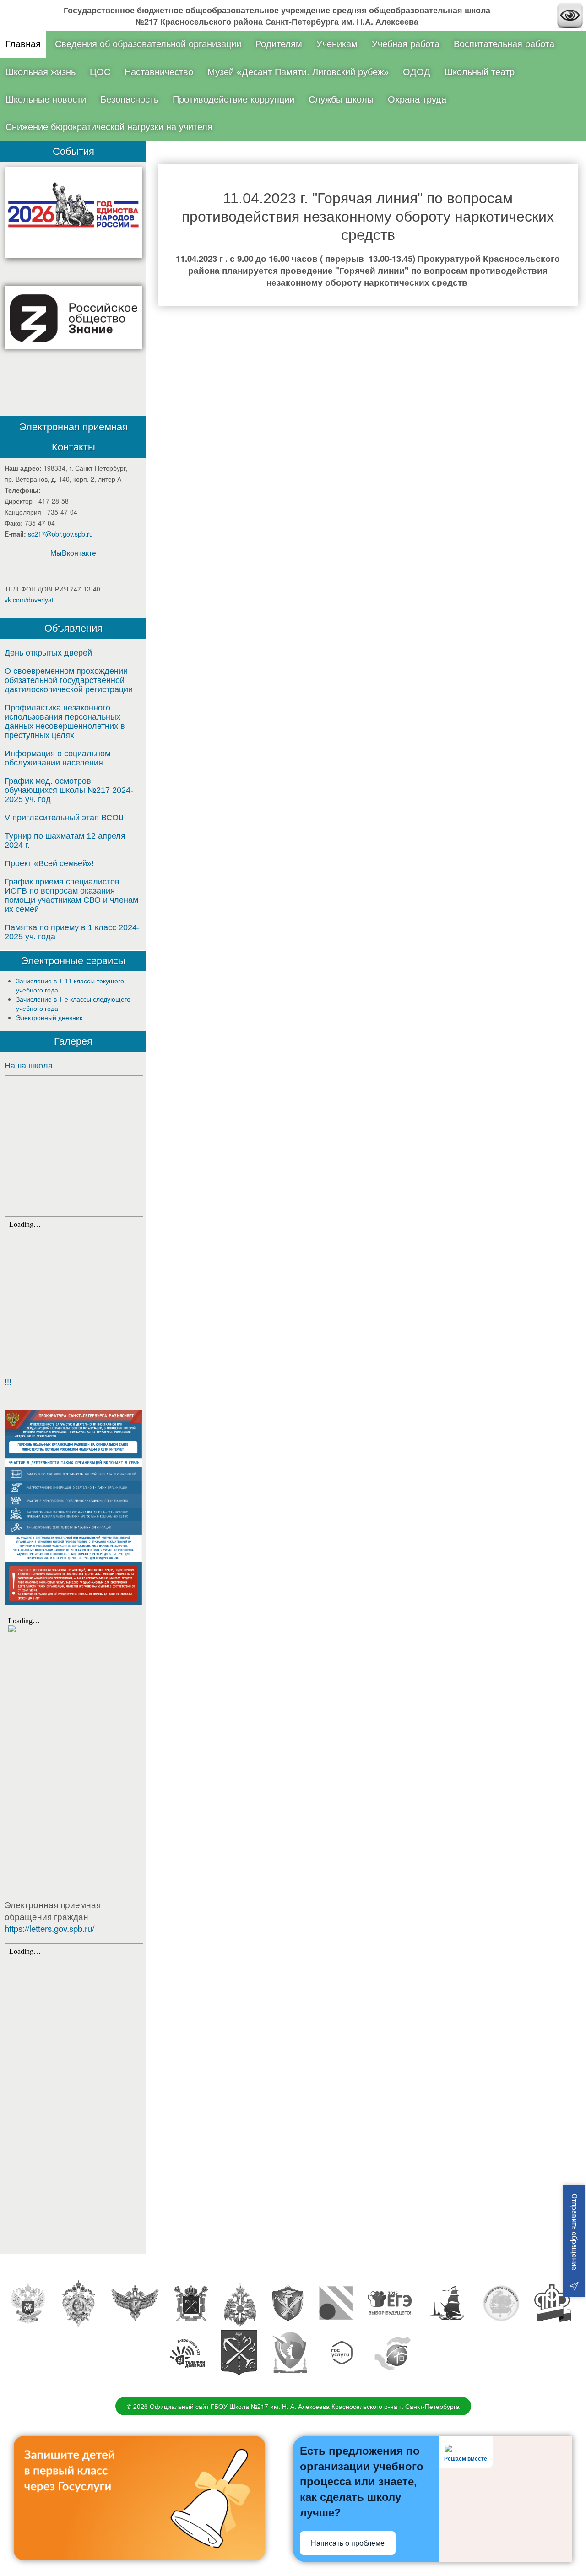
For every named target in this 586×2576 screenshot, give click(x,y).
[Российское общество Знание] (73, 317)
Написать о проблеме (348, 2543)
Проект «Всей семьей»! (49, 863)
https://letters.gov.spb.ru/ (49, 1928)
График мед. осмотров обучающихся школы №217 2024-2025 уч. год (69, 790)
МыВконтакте (73, 553)
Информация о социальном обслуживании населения (57, 758)
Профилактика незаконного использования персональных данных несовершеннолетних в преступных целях (65, 721)
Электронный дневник (49, 1017)
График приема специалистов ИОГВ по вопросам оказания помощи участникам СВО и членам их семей (71, 895)
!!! (8, 1382)
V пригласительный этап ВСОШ (65, 818)
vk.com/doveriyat (29, 600)
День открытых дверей (48, 653)
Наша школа (29, 1066)
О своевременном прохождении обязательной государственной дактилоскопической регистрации (69, 680)
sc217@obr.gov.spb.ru (60, 534)
